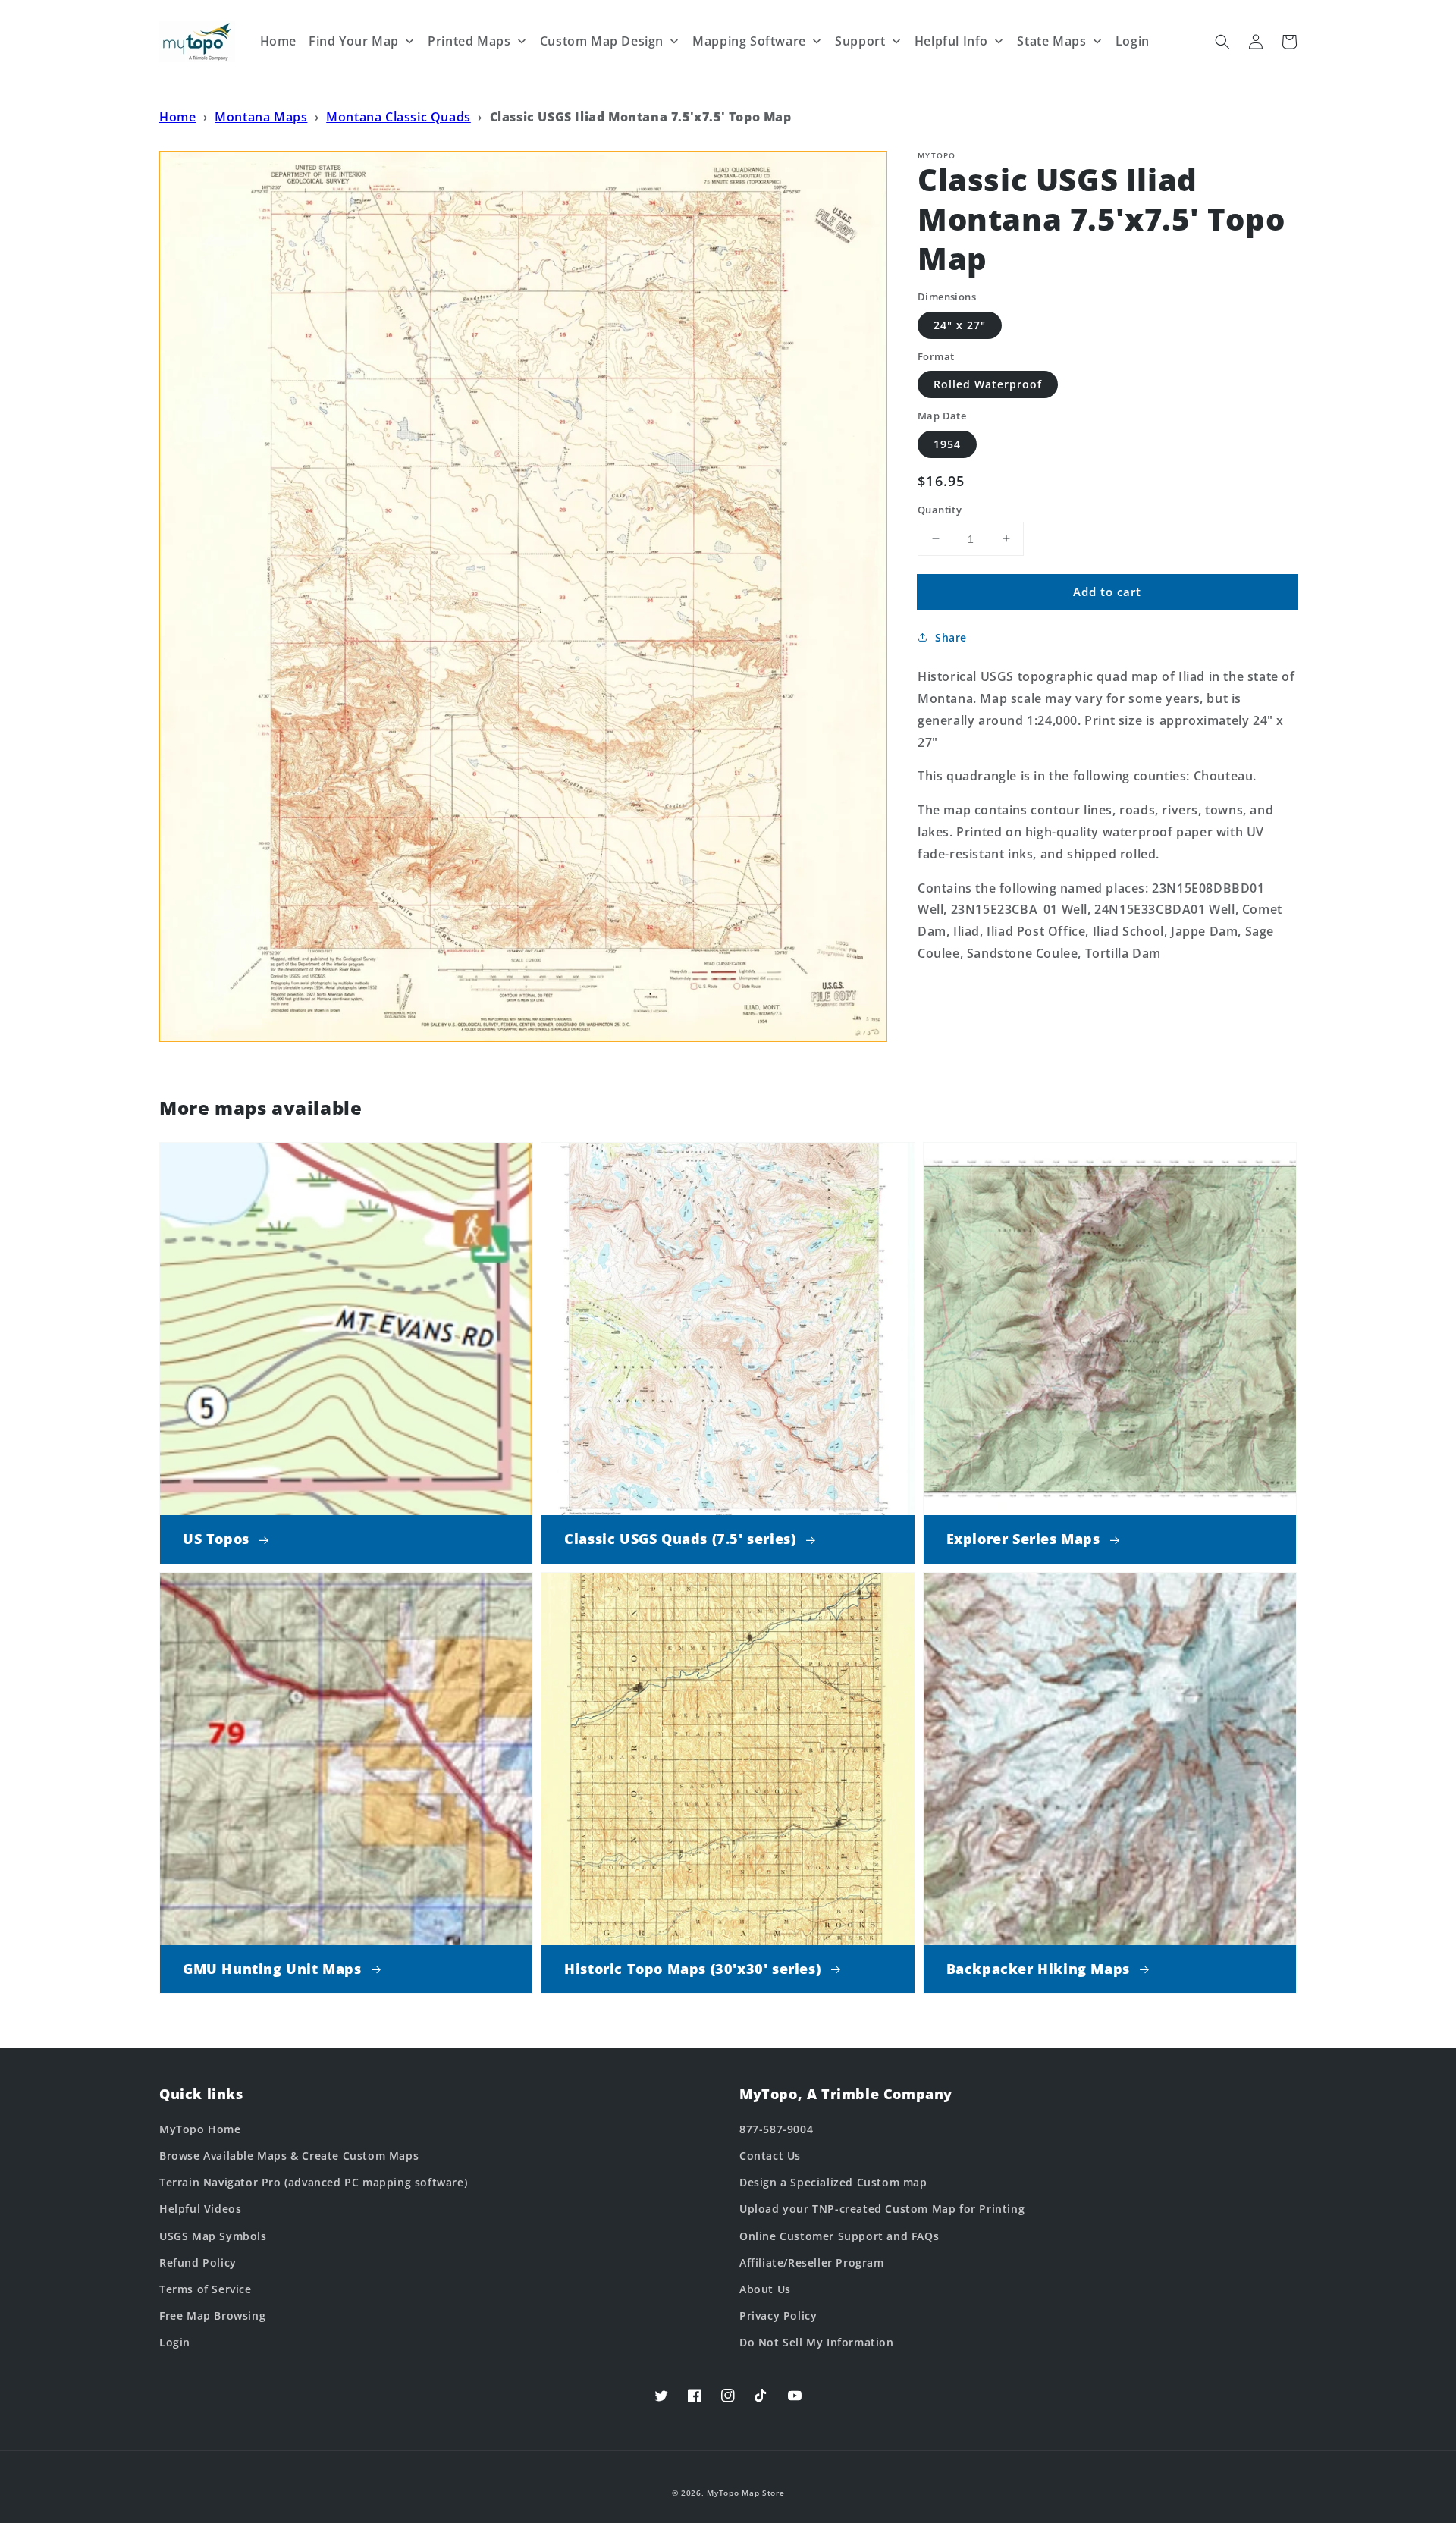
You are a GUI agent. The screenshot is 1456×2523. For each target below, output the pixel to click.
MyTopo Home (200, 2129)
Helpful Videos (200, 2209)
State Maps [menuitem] (1051, 41)
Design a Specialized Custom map (833, 2182)
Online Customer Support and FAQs (839, 2236)
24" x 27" (960, 324)
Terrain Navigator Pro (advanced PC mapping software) (313, 2182)
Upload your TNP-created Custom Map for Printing (882, 2209)
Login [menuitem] (1133, 41)
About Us (765, 2289)
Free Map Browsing (212, 2316)
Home (177, 117)
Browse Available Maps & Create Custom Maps (289, 2156)
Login (175, 2342)
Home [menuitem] (278, 41)
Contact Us (770, 2156)
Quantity (940, 509)
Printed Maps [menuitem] (469, 41)
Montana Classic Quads (399, 117)
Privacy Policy (778, 2316)
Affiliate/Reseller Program (812, 2263)
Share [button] (951, 637)
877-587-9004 (776, 2129)
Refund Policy (198, 2263)
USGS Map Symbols (213, 2236)
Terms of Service (206, 2289)
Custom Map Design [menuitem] (602, 41)
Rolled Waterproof (988, 384)
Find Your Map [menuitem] (354, 41)
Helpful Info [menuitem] (951, 41)
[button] (1222, 42)
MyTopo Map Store (745, 2493)
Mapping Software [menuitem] (749, 41)
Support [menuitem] (860, 41)
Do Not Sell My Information (817, 2342)
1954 (947, 443)
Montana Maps (261, 117)
